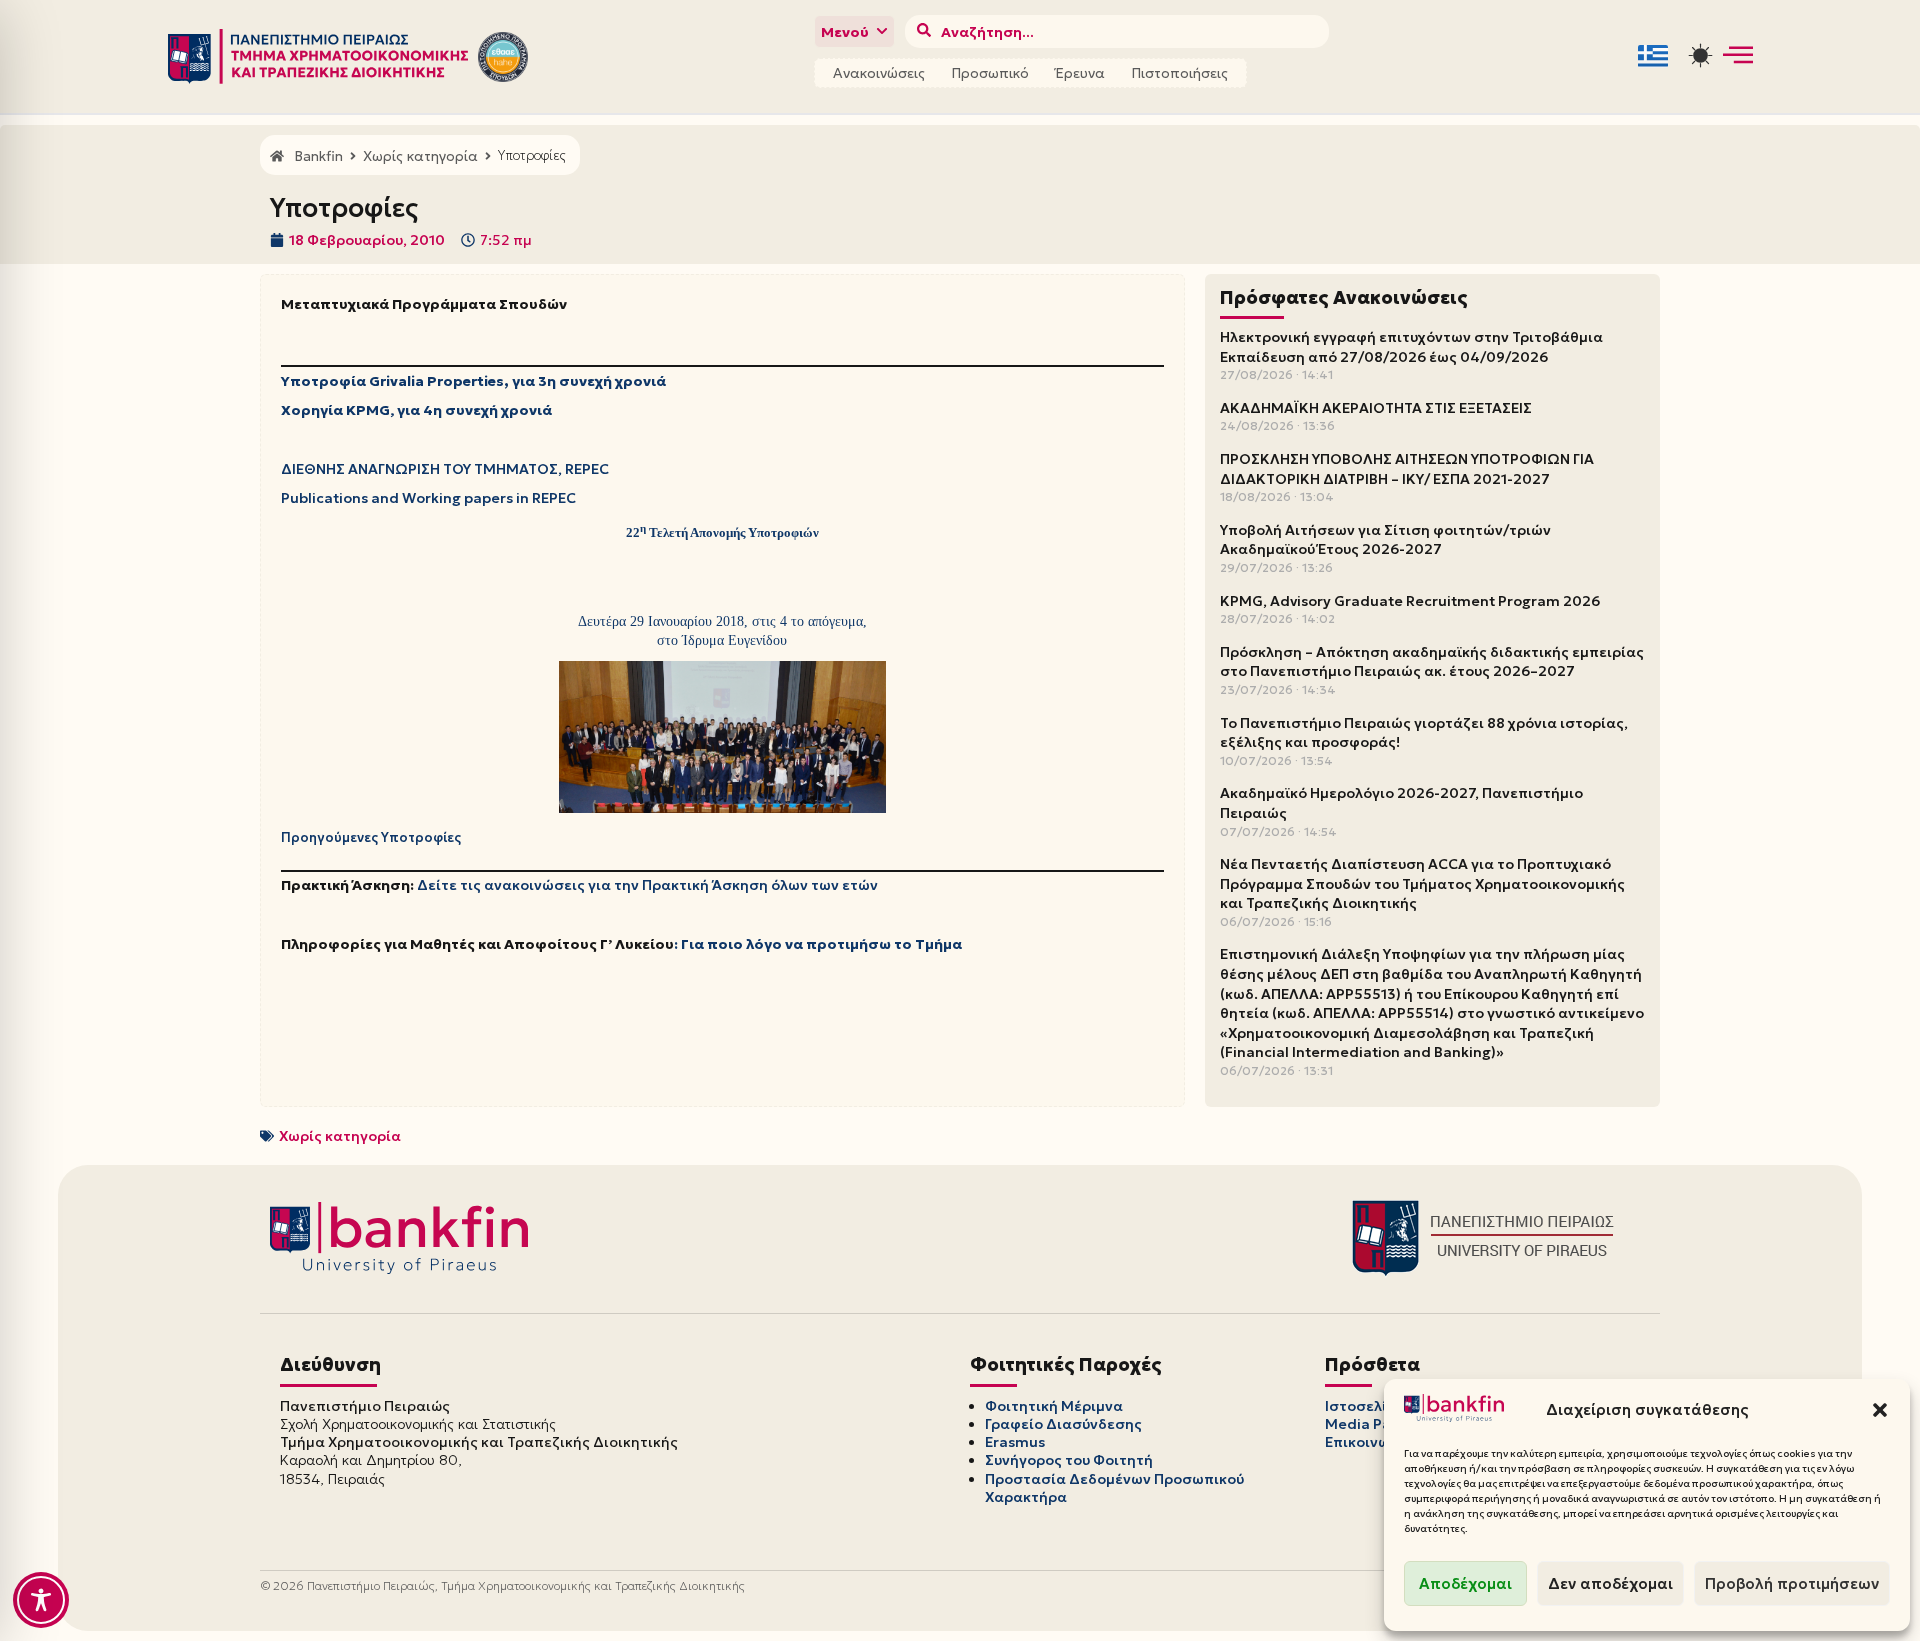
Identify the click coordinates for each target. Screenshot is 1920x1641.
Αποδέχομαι (1465, 1583)
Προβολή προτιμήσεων (1792, 1583)
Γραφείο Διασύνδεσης (1063, 1424)
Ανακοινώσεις (879, 73)
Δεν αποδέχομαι (1610, 1583)
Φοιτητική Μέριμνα (1054, 1406)
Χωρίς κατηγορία (340, 1136)
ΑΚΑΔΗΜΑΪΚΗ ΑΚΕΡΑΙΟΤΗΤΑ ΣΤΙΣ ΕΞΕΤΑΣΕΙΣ (1376, 408)
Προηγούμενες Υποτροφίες (371, 837)
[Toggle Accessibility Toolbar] (41, 1600)
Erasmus (1015, 1442)
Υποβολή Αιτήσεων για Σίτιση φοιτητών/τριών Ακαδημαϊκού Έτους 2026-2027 (1385, 540)
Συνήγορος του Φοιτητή (1069, 1460)
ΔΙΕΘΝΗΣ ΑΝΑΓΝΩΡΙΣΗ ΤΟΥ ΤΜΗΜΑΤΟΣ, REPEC (445, 469)
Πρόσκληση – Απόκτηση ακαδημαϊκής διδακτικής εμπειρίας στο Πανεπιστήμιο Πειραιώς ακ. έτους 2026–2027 (1432, 662)
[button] (1880, 1410)
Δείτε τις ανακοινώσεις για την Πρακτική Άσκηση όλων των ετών (647, 885)
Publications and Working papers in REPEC (428, 498)
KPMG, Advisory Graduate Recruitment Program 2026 (1410, 601)
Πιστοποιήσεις (1179, 73)
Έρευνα (1080, 73)
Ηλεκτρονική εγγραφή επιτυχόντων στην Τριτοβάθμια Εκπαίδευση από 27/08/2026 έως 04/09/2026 (1411, 347)
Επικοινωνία (1369, 1442)
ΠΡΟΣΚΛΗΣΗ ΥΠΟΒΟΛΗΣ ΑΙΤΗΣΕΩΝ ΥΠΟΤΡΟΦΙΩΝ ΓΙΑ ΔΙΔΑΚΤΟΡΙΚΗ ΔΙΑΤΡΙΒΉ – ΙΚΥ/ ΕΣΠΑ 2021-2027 (1407, 469)
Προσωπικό (990, 73)
